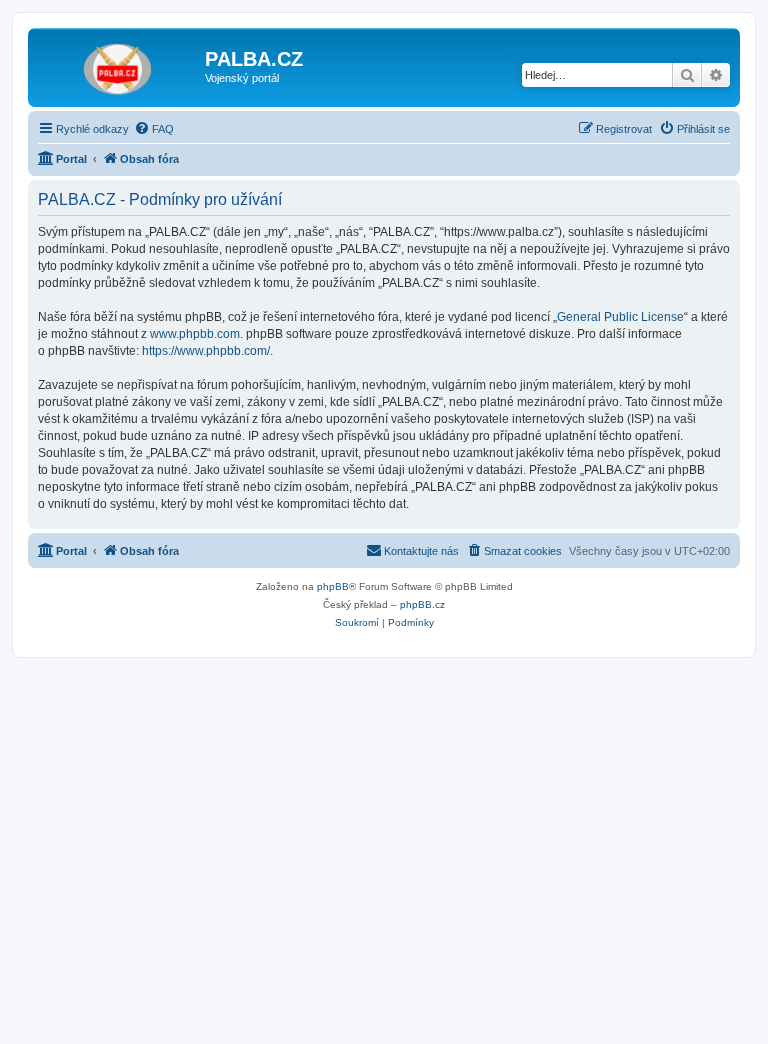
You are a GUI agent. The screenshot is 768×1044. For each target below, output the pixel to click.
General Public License (620, 317)
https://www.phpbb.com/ (206, 351)
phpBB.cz (422, 604)
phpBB (333, 586)
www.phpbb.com (195, 334)
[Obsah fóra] (119, 65)
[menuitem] (154, 129)
